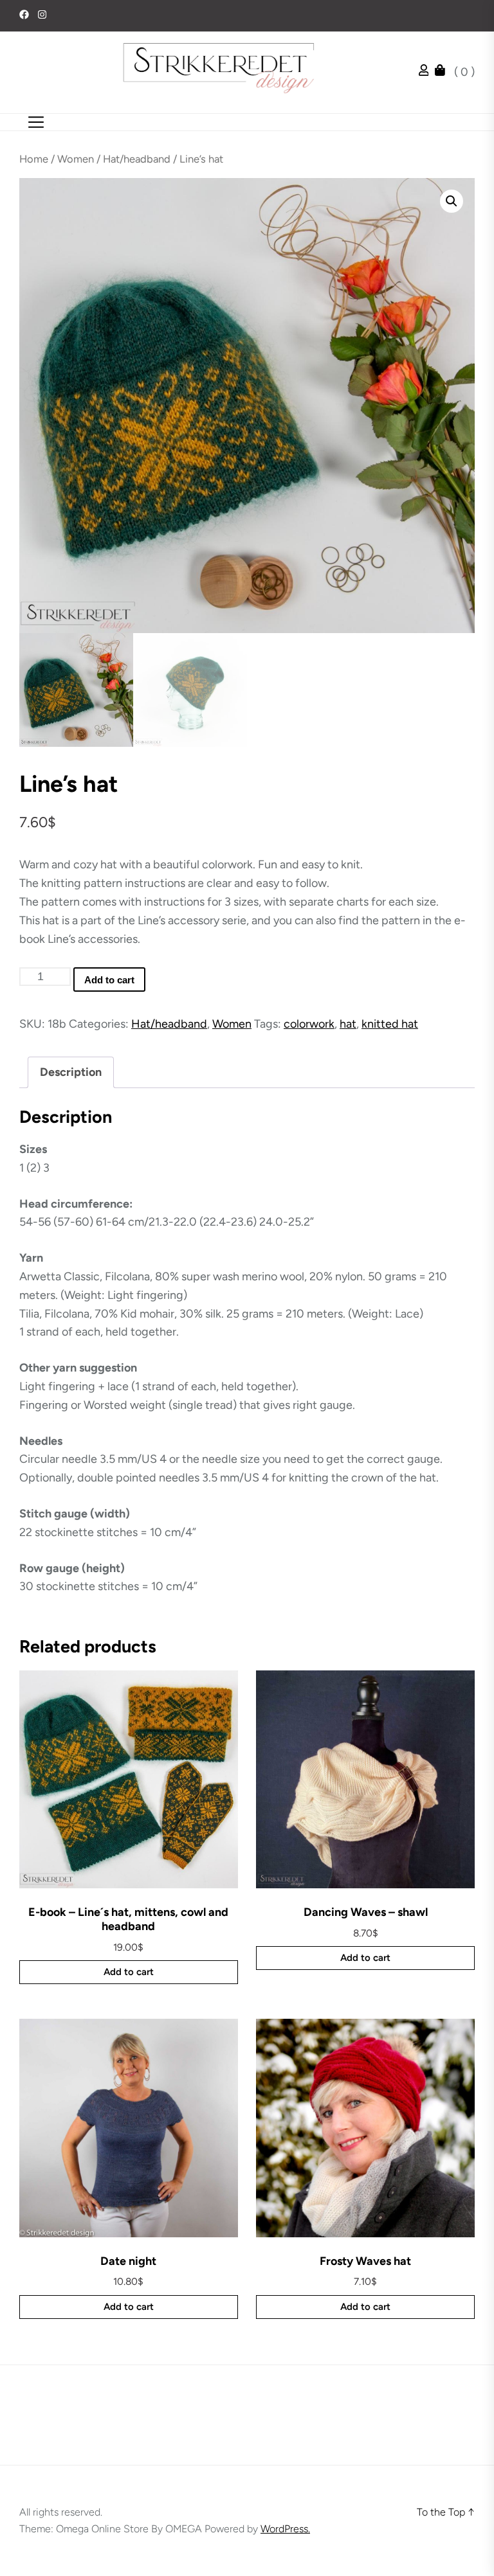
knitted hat (390, 1024)
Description (71, 1072)
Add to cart (109, 980)
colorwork (309, 1024)
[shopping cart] (443, 72)
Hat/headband (137, 159)
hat (348, 1024)
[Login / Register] (427, 72)
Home (34, 159)
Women (76, 159)
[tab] (71, 1072)
